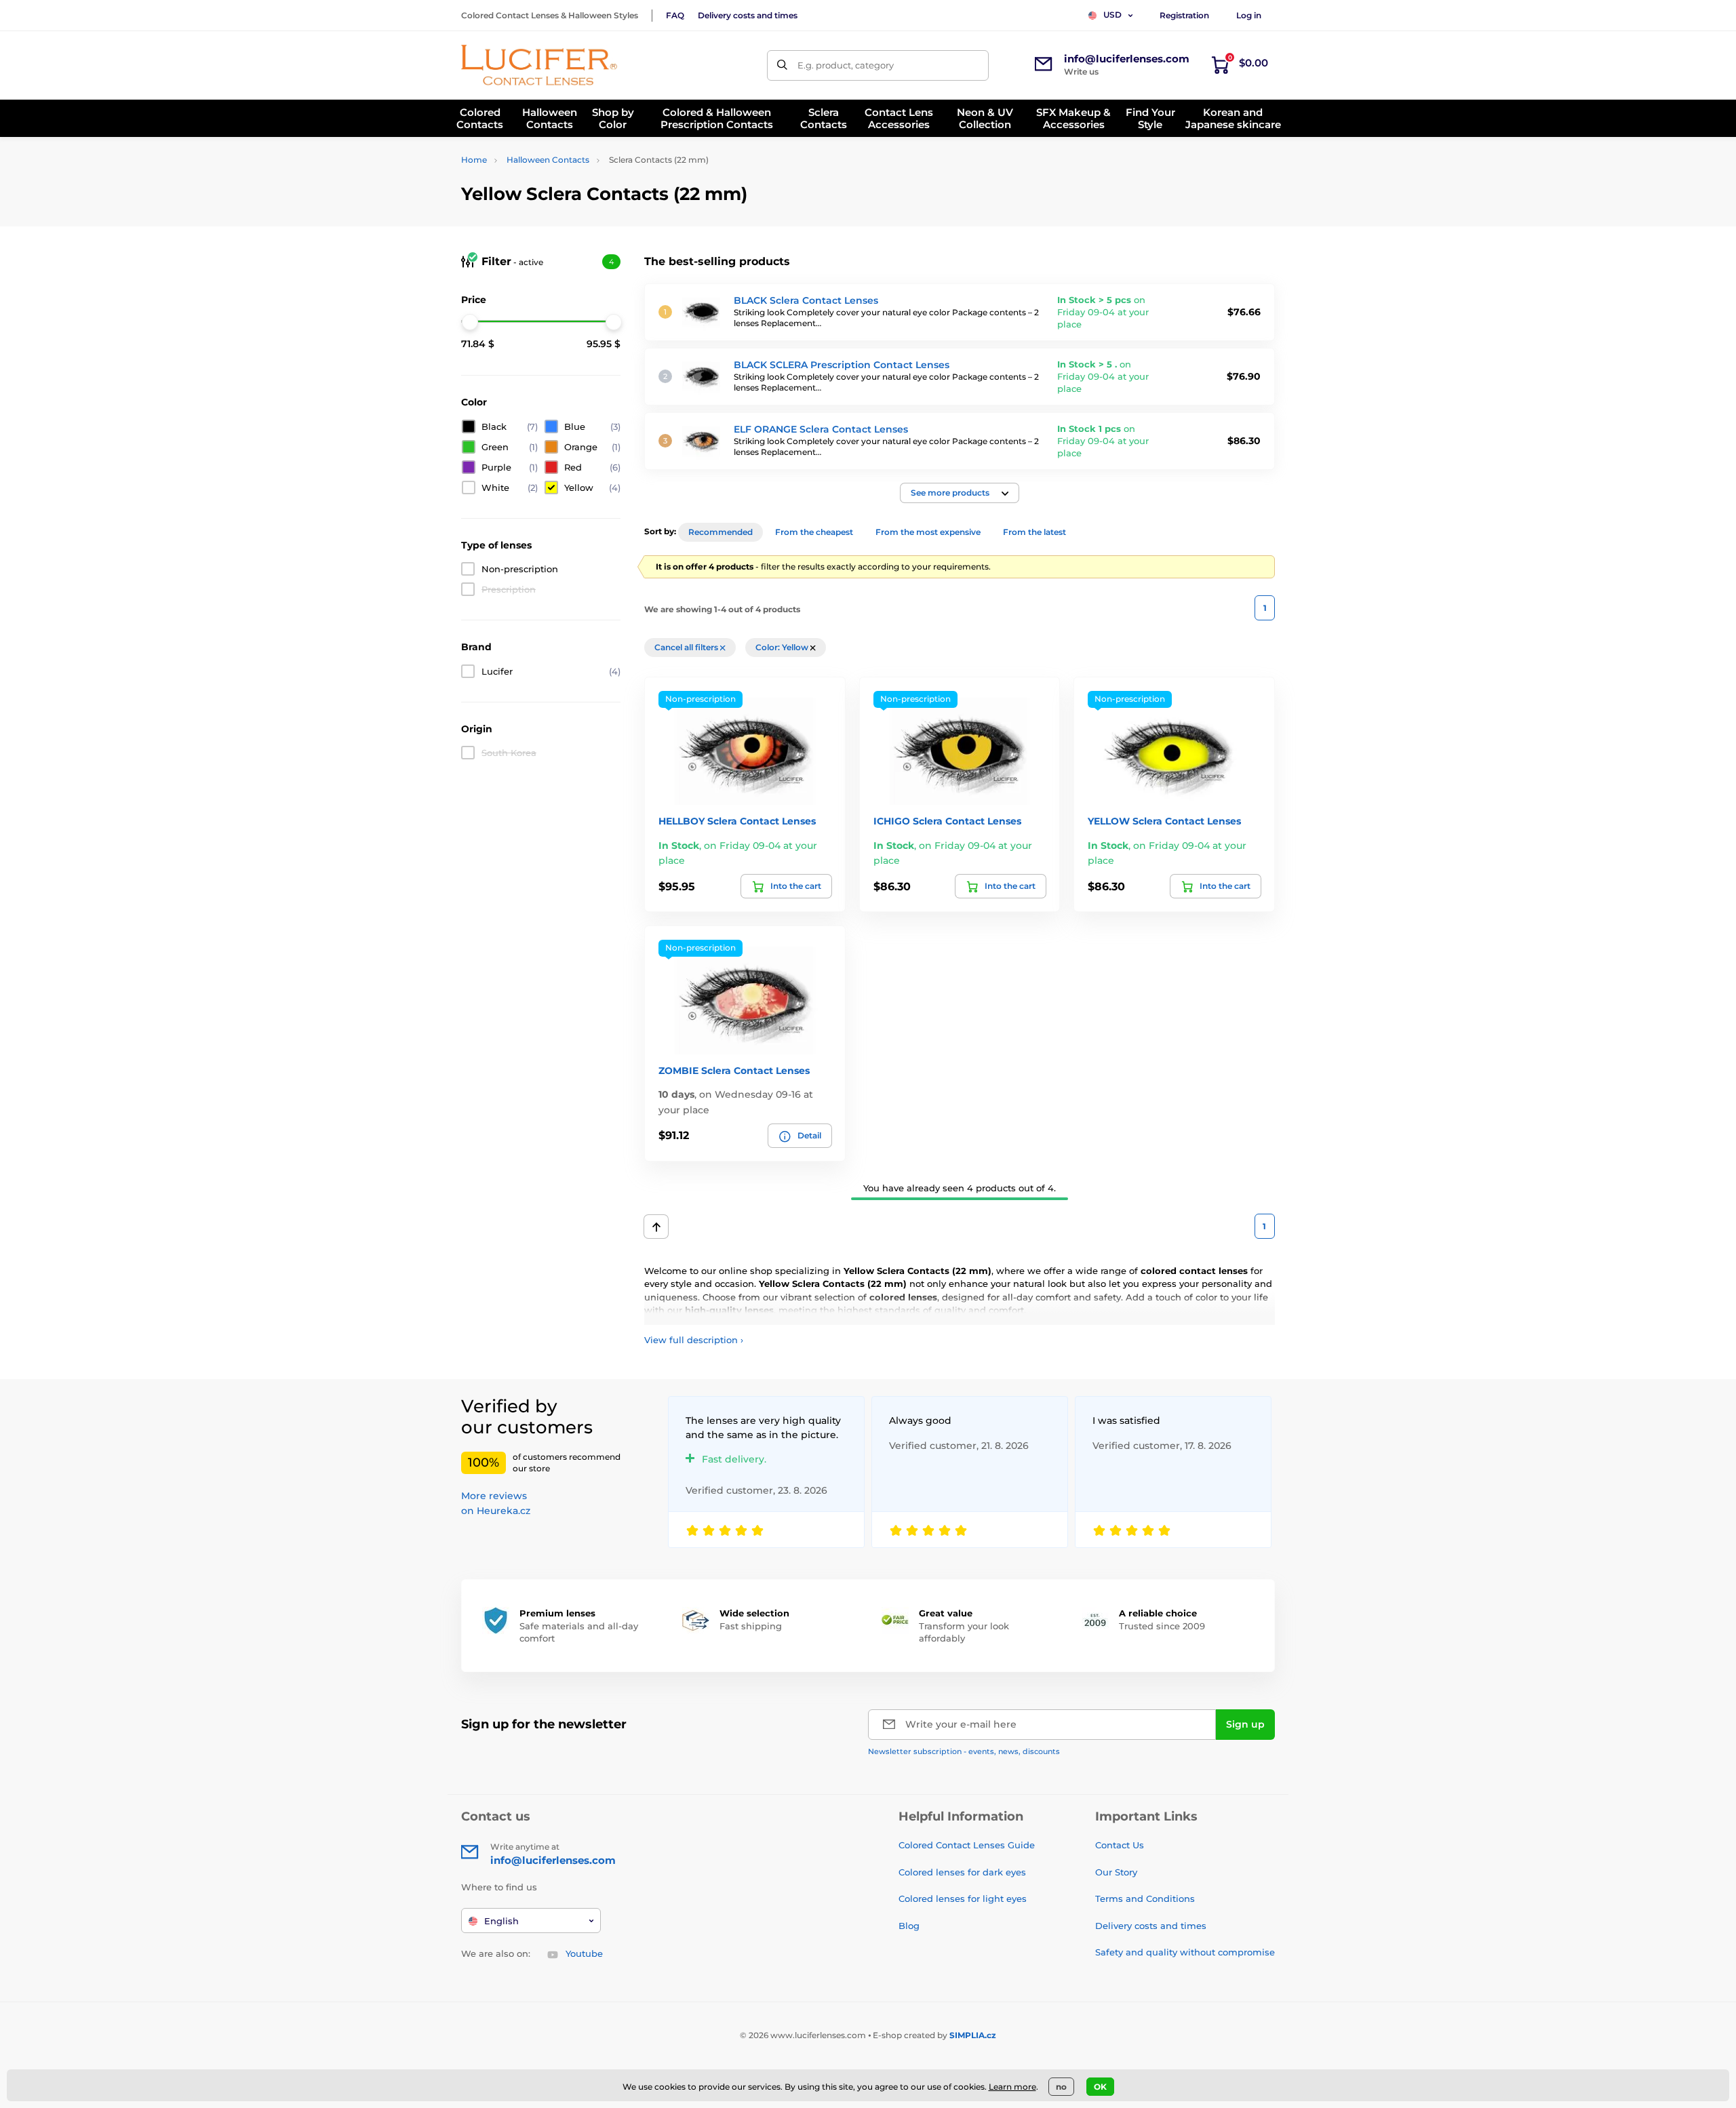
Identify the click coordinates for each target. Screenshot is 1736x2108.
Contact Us (1120, 1845)
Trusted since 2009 (1162, 1626)
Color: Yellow (783, 647)
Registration (1184, 15)
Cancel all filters (687, 647)
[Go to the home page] (539, 65)
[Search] (782, 65)
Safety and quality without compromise (1185, 1952)
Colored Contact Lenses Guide (967, 1845)
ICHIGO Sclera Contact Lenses (947, 821)
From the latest (1034, 532)
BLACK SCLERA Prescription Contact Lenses (842, 365)
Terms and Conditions (1145, 1898)
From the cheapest (814, 532)
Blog (909, 1926)
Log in (1249, 15)
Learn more (1012, 2087)
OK (1100, 2087)
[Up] (656, 1227)
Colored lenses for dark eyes (962, 1872)
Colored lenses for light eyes (963, 1898)
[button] (960, 493)
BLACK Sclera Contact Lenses (806, 300)
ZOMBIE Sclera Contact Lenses (734, 1071)
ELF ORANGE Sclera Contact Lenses (821, 429)
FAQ (675, 15)
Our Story (1116, 1872)
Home (474, 160)
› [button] (694, 1340)
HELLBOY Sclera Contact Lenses (737, 821)
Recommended (721, 532)
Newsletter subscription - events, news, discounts (964, 1751)
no (1061, 2087)
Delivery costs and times (748, 15)
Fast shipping (751, 1626)
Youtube (584, 1953)
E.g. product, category (846, 65)
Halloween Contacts (548, 160)
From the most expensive (928, 532)
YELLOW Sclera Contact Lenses (1164, 821)
